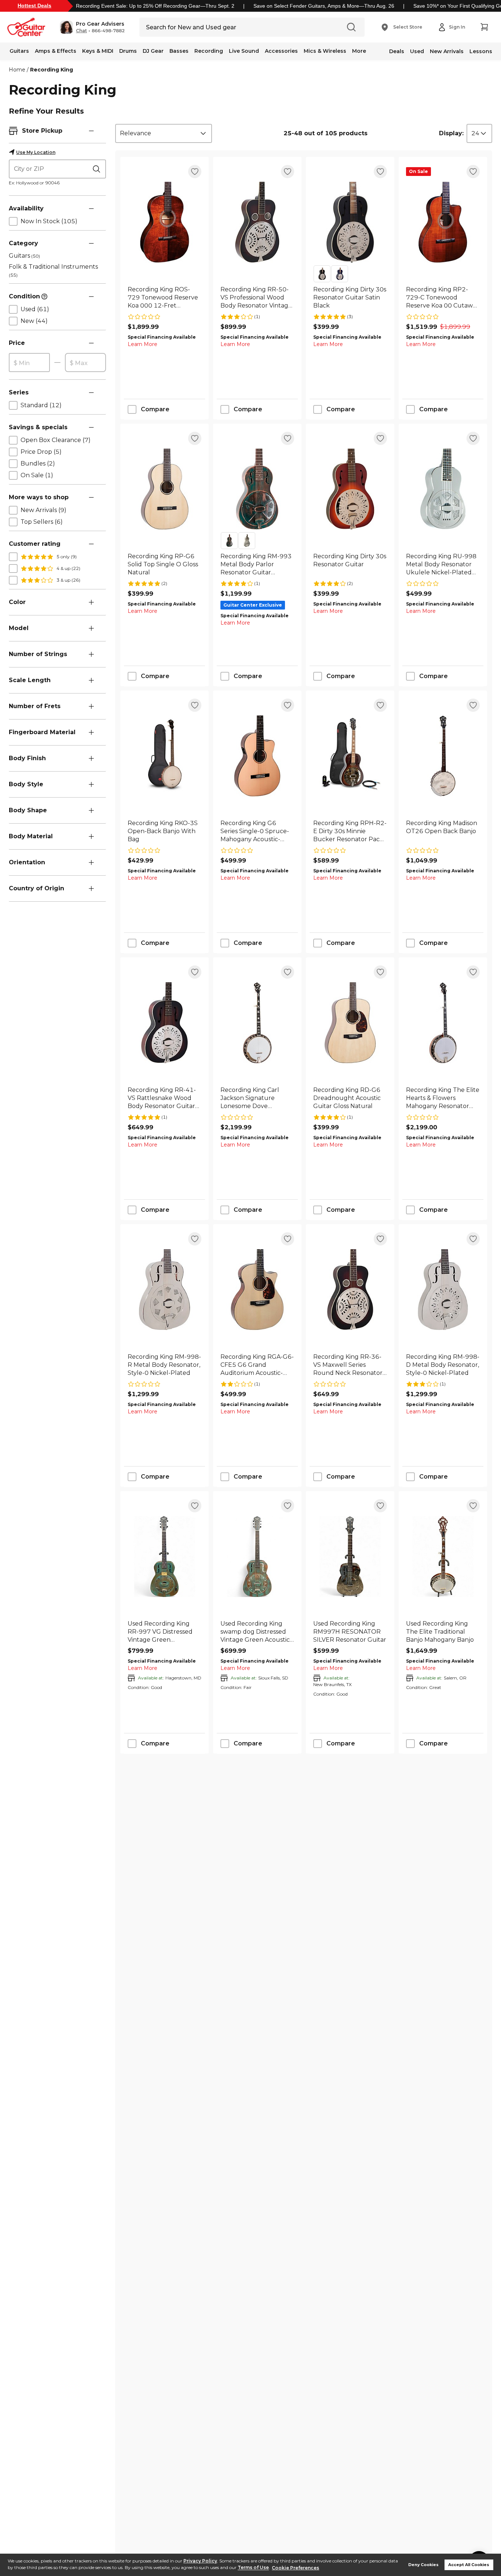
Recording (209, 51)
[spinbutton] (29, 363)
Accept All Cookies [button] (469, 2565)
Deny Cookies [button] (423, 2565)
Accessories (281, 51)
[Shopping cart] (484, 27)
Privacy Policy (200, 2561)
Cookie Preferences (295, 2568)
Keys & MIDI (98, 51)
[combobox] (164, 133)
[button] (92, 27)
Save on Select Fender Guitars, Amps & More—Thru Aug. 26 (324, 6)
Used (417, 51)
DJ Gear (153, 51)
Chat (81, 31)
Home (17, 70)
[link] (164, 298)
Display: (451, 133)
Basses (179, 51)
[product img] (164, 222)
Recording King (52, 70)
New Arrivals (447, 51)
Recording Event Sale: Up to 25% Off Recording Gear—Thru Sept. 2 (155, 6)
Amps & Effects (56, 51)
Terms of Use (253, 2568)
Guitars (19, 51)
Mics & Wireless (325, 51)
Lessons (481, 51)
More (359, 51)
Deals (397, 51)
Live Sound (244, 51)
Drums (128, 51)
